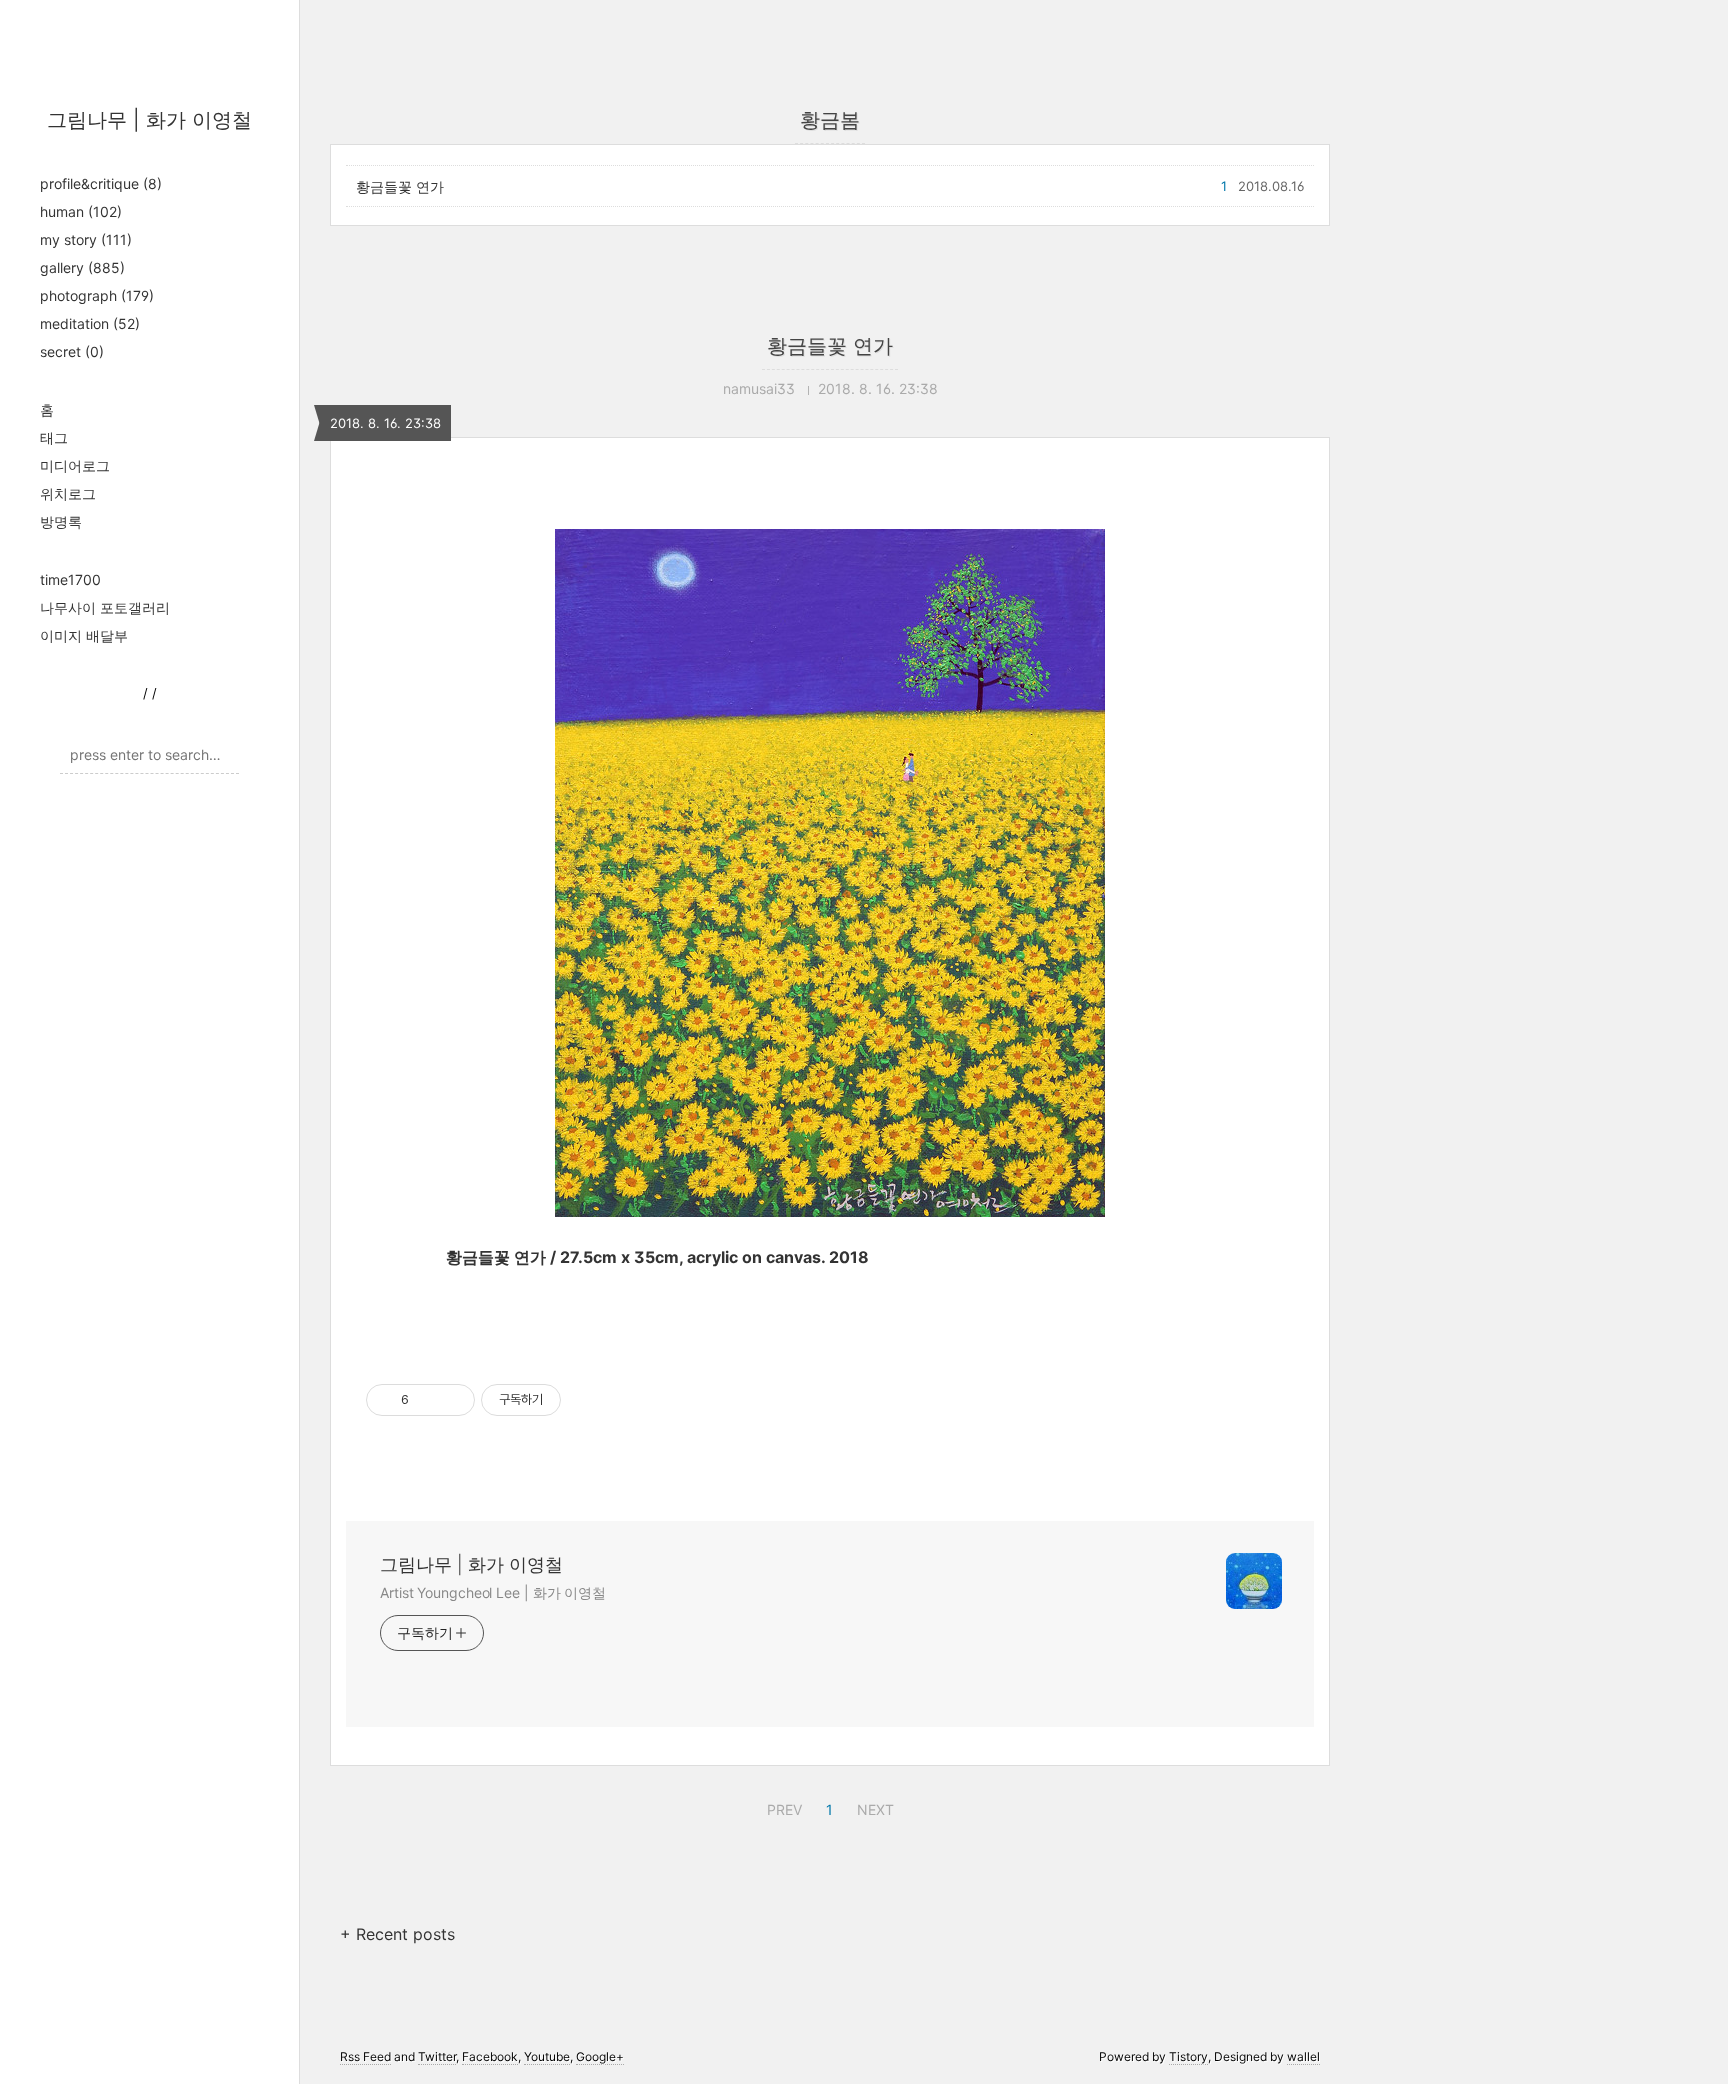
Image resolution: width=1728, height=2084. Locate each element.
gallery (82, 267)
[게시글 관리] (452, 1400)
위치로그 (68, 493)
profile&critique (101, 183)
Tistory (1188, 2056)
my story (86, 239)
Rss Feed (365, 2056)
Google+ (600, 2056)
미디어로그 (75, 465)
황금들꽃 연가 (400, 186)
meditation (90, 323)
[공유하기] (427, 1400)
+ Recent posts (397, 1934)
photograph (97, 295)
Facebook (490, 2056)
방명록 (61, 521)
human (81, 211)
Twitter (437, 2056)
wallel (1303, 2056)
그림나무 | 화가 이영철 (149, 120)
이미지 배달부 (84, 635)
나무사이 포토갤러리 (105, 607)
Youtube (547, 2056)
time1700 (70, 579)
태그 (54, 437)
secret (72, 351)
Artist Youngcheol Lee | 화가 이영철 (493, 1592)
